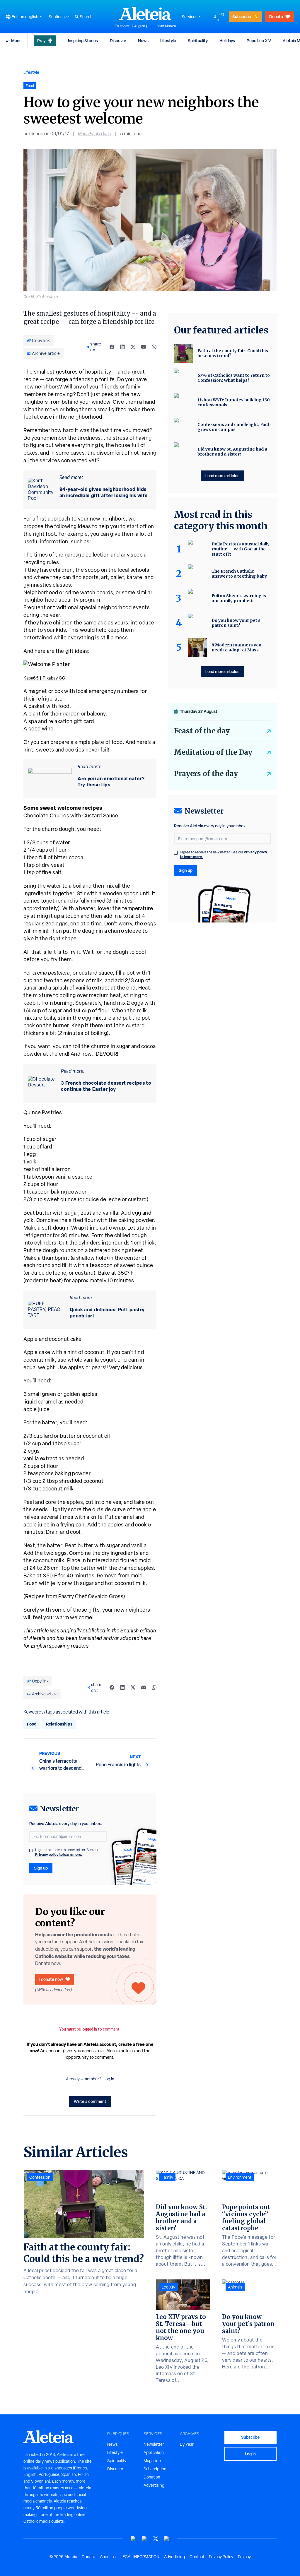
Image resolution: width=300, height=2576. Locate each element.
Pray (41, 41)
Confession (40, 2177)
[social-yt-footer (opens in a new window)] (133, 2539)
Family (167, 2177)
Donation (152, 2477)
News (143, 41)
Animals (235, 2287)
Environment (240, 2177)
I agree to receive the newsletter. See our (67, 1852)
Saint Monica (166, 26)
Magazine (152, 2461)
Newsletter (154, 2444)
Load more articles (222, 476)
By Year (187, 2444)
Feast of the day (202, 731)
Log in (221, 17)
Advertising (154, 2485)
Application (154, 2452)
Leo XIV (169, 2287)
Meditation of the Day (213, 752)
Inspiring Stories (83, 41)
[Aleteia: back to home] (145, 13)
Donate (276, 17)
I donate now (51, 1979)
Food (32, 1724)
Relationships (59, 1724)
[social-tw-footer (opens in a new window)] (156, 2539)
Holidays (227, 41)
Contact (197, 2557)
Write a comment (90, 2101)
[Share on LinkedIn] (122, 347)
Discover (118, 41)
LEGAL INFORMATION (140, 2557)
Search (86, 17)
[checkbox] (31, 1851)
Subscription (155, 2469)
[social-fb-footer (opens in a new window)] (144, 2539)
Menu (16, 41)
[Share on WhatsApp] (154, 347)
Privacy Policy (221, 2557)
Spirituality (198, 41)
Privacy (244, 2557)
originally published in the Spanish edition (108, 1631)
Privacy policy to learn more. (59, 1854)
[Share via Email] (144, 347)
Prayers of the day (206, 774)
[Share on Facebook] (112, 347)
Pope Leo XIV (259, 41)
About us (108, 2557)
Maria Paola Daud (95, 134)
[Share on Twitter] (133, 347)
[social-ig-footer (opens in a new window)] (167, 2539)
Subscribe (242, 17)
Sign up (41, 1868)
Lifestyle (168, 41)
